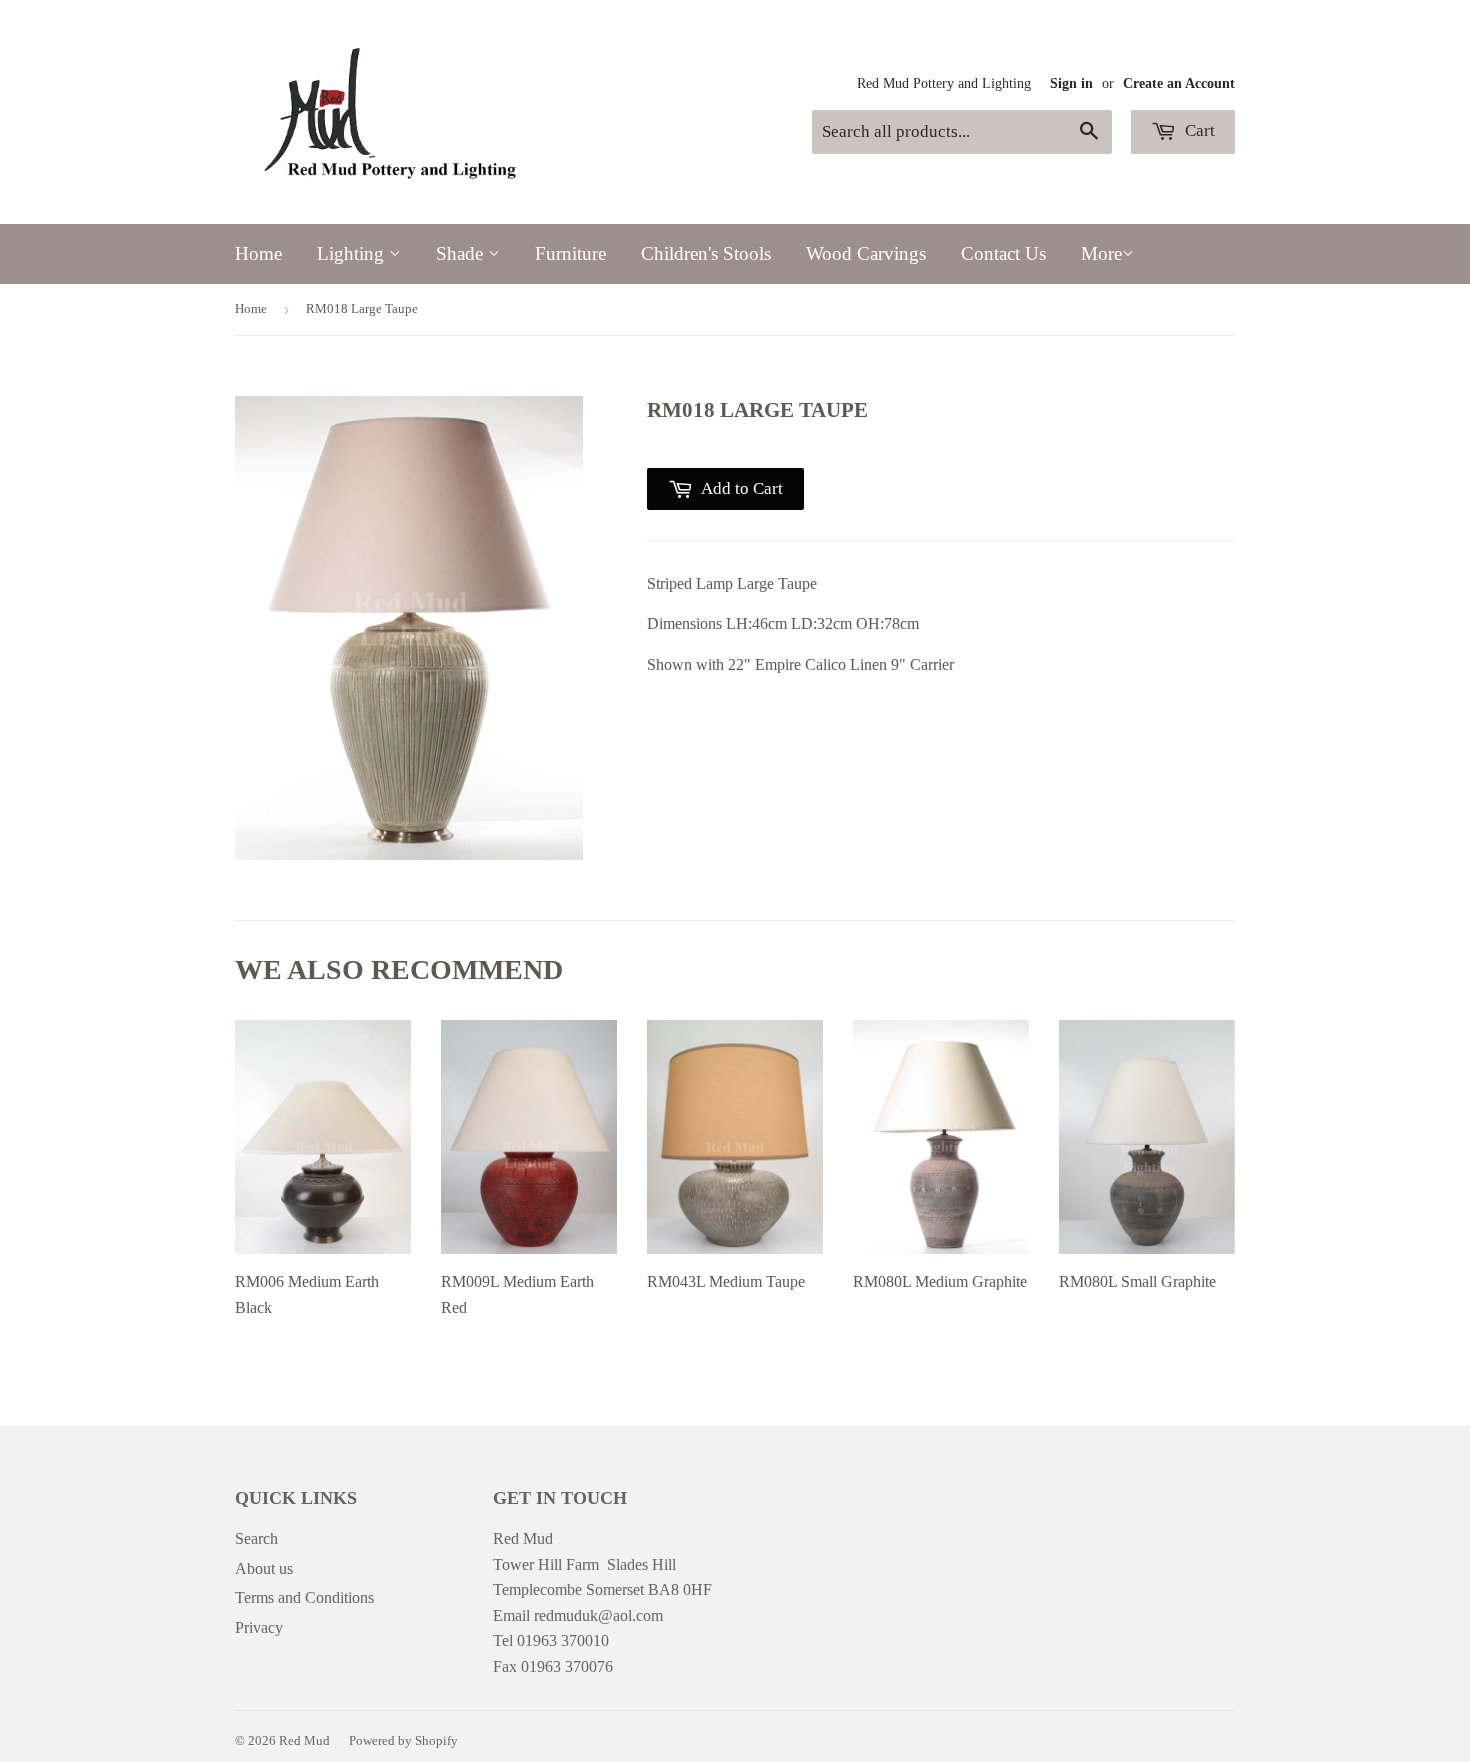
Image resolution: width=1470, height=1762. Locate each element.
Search (256, 1538)
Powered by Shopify (403, 1740)
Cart (1198, 130)
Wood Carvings (866, 253)
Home (258, 253)
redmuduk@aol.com (598, 1615)
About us (264, 1568)
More (1101, 253)
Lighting (353, 253)
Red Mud (304, 1740)
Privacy (259, 1627)
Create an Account (1179, 83)
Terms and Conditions (304, 1597)
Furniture (570, 253)
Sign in (1071, 83)
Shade (462, 253)
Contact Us (1003, 253)
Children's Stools (706, 253)
